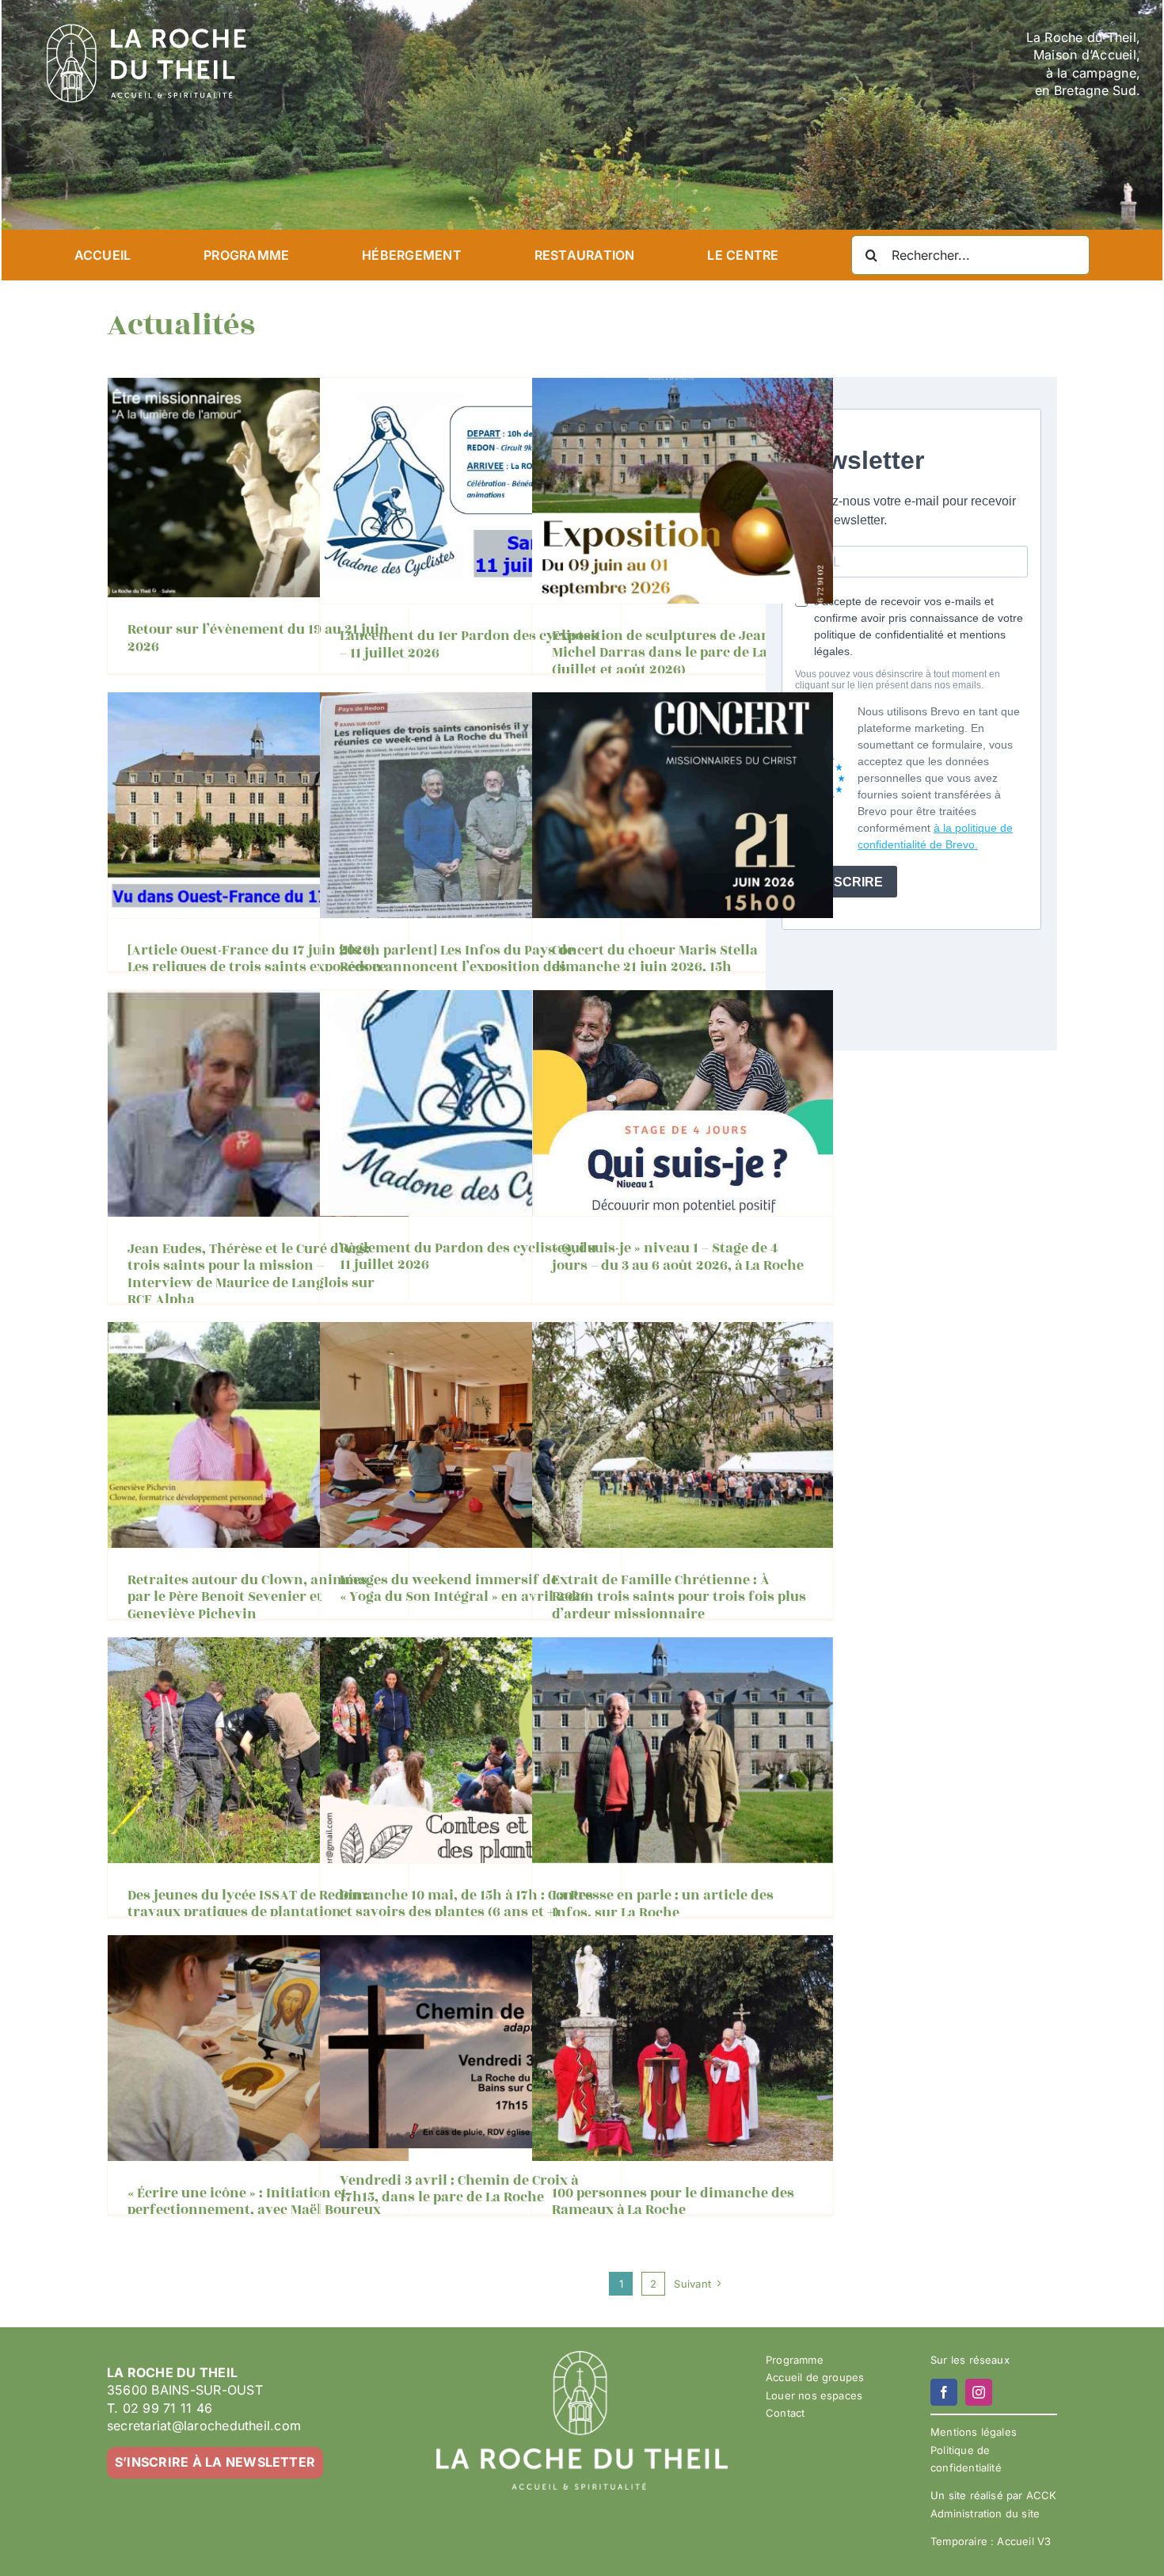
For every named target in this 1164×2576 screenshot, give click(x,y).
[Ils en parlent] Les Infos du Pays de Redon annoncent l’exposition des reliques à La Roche (457, 968)
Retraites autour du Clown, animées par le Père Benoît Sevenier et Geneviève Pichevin (247, 1597)
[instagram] (979, 2392)
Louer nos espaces (814, 2395)
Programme (795, 2360)
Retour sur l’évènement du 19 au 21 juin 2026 (258, 638)
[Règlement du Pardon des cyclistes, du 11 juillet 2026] (470, 1103)
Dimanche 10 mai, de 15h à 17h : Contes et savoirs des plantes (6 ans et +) (466, 1904)
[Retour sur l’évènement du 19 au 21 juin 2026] (258, 488)
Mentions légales (974, 2432)
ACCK (1042, 2495)
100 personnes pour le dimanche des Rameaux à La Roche (673, 2202)
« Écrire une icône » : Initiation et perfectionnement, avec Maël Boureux (254, 2202)
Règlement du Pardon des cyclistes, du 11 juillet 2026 (468, 1257)
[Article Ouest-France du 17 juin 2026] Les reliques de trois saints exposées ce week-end (257, 968)
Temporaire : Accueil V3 (991, 2541)
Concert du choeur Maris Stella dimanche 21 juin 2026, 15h (655, 959)
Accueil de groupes (815, 2377)
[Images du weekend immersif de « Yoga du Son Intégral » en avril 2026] (470, 1435)
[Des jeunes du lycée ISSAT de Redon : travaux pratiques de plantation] (258, 1750)
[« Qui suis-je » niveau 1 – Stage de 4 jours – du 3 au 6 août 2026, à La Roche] (683, 1103)
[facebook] (944, 2392)
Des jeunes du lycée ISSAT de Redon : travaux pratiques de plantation (248, 1904)
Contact (785, 2413)
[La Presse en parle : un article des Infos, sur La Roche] (683, 1751)
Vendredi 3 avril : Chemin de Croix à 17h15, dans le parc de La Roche (459, 2189)
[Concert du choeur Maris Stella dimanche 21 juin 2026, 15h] (683, 805)
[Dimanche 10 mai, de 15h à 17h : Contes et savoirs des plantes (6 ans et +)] (470, 1750)
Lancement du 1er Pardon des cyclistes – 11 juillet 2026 (469, 645)
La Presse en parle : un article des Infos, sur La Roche (663, 1904)
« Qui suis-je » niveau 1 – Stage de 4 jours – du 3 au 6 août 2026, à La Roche (678, 1257)
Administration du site (985, 2513)
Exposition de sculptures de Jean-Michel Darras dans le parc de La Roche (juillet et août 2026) (681, 653)
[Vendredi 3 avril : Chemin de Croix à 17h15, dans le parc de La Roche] (470, 2042)
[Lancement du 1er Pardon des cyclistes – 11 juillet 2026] (470, 491)
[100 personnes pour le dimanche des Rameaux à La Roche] (683, 2048)
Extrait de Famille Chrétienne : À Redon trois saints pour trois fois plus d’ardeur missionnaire (679, 1597)
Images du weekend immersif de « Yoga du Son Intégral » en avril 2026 (464, 1589)
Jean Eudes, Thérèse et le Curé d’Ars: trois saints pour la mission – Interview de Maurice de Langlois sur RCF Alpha (251, 1275)
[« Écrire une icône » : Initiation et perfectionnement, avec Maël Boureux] (258, 2048)
